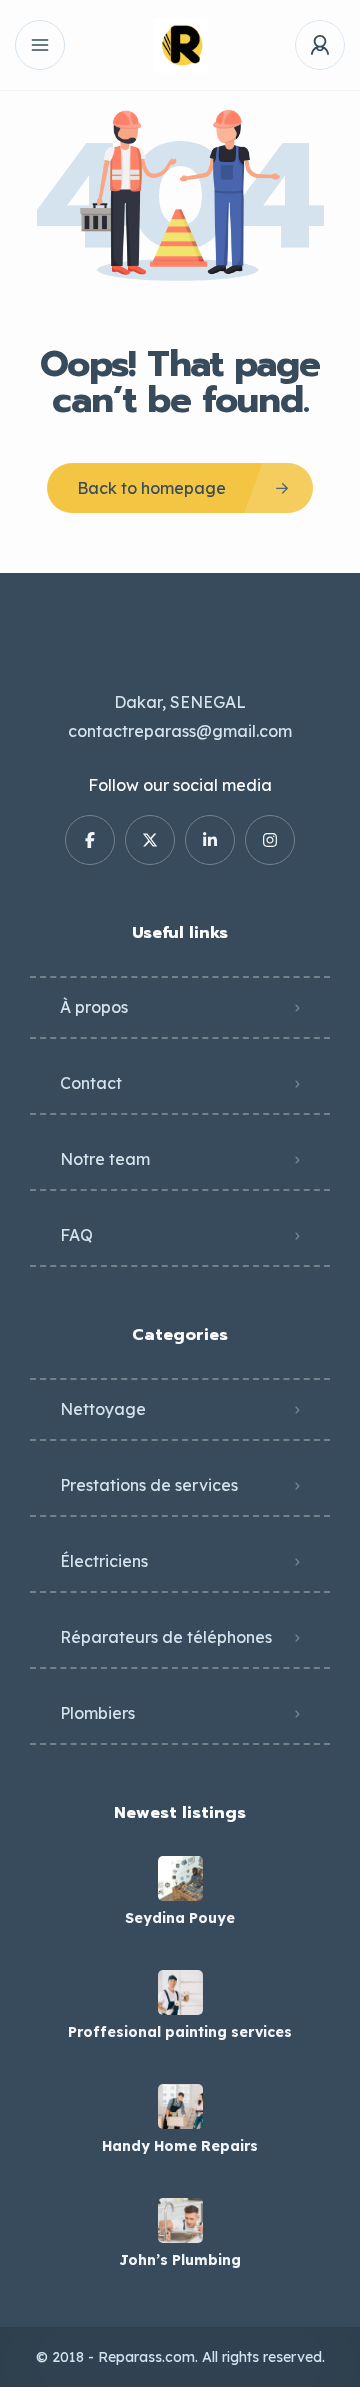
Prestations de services (149, 1485)
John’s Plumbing (180, 2260)
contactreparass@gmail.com (180, 731)
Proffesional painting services (180, 2032)
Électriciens (104, 1561)
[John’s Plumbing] (180, 2220)
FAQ (76, 1235)
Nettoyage (103, 1409)
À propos (94, 1007)
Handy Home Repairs (180, 2146)
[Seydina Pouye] (180, 1878)
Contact (91, 1083)
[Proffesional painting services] (180, 1992)
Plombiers (97, 1713)
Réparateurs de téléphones (166, 1637)
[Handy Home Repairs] (180, 2106)
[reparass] (180, 45)
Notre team (105, 1159)
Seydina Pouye (180, 1918)
